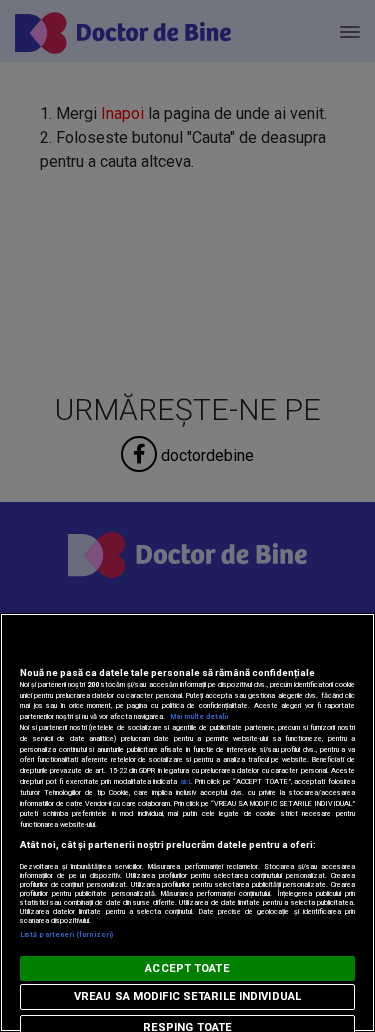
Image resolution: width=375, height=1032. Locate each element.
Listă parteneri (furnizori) (66, 934)
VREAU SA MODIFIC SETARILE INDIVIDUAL (187, 996)
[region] (187, 822)
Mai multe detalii (199, 716)
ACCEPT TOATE (187, 968)
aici (185, 781)
